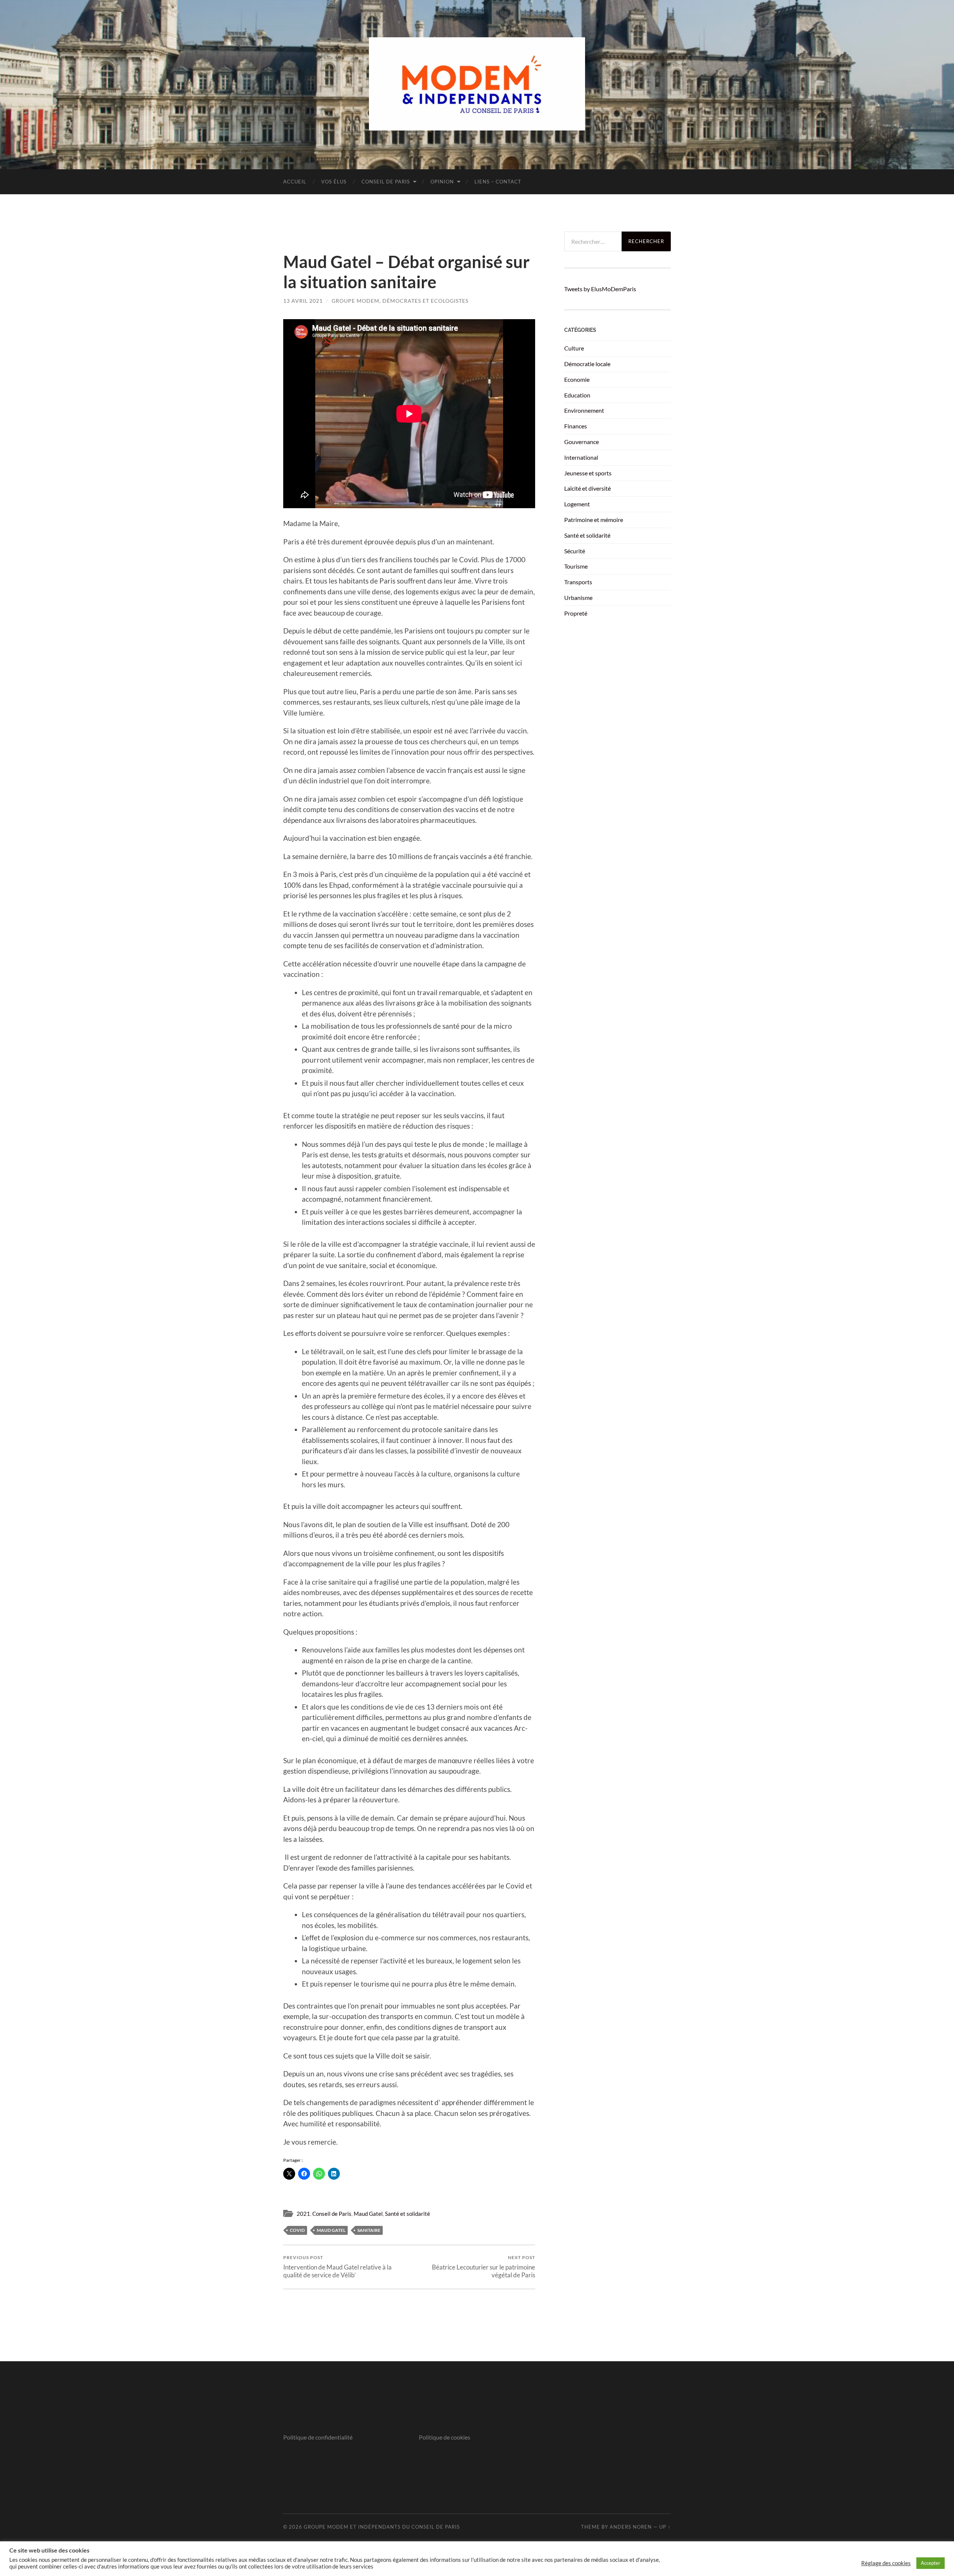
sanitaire (369, 2230)
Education (577, 395)
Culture (574, 348)
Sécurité (575, 551)
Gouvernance (582, 442)
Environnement (584, 410)
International (581, 457)
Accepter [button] (931, 2563)
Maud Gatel (368, 2214)
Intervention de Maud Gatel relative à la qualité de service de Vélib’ (337, 2267)
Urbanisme (578, 597)
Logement (577, 504)
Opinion (442, 182)
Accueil (295, 182)
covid (297, 2230)
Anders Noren (631, 2527)
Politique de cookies (445, 2437)
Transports (578, 582)
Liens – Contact (498, 182)
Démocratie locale (587, 364)
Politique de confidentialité (318, 2437)
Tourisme (576, 566)
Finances (576, 426)
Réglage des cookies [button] (886, 2563)
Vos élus (334, 182)
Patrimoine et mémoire (594, 520)
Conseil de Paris (386, 182)
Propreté (576, 613)
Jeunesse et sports (588, 473)
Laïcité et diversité (587, 488)
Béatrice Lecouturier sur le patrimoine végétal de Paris (484, 2267)
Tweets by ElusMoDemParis (600, 289)
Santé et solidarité (407, 2214)
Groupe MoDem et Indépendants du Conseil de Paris (382, 2527)
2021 (303, 2214)
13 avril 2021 (303, 301)
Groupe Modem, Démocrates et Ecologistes (400, 301)
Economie (577, 379)
